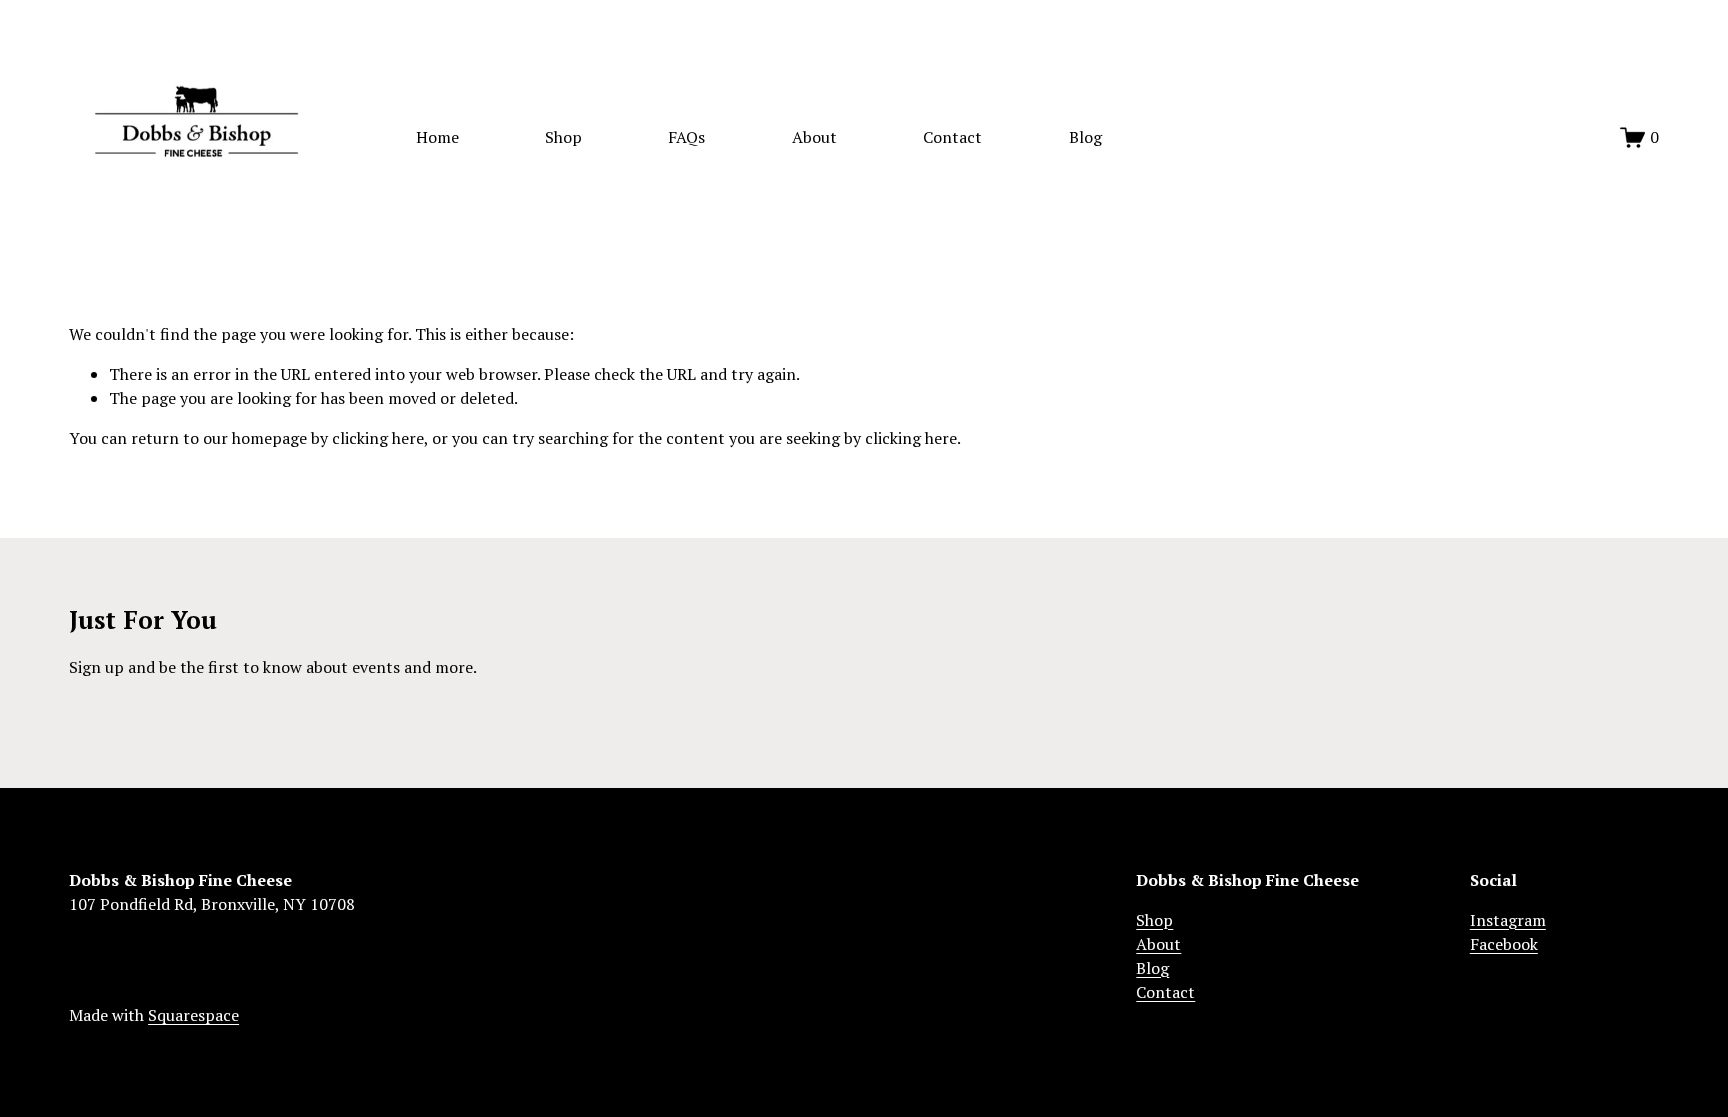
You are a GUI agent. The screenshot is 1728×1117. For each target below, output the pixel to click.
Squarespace (193, 1015)
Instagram (1508, 920)
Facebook (1504, 944)
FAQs (686, 137)
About (814, 137)
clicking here (378, 438)
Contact (952, 137)
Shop (563, 137)
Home (437, 137)
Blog (1085, 137)
